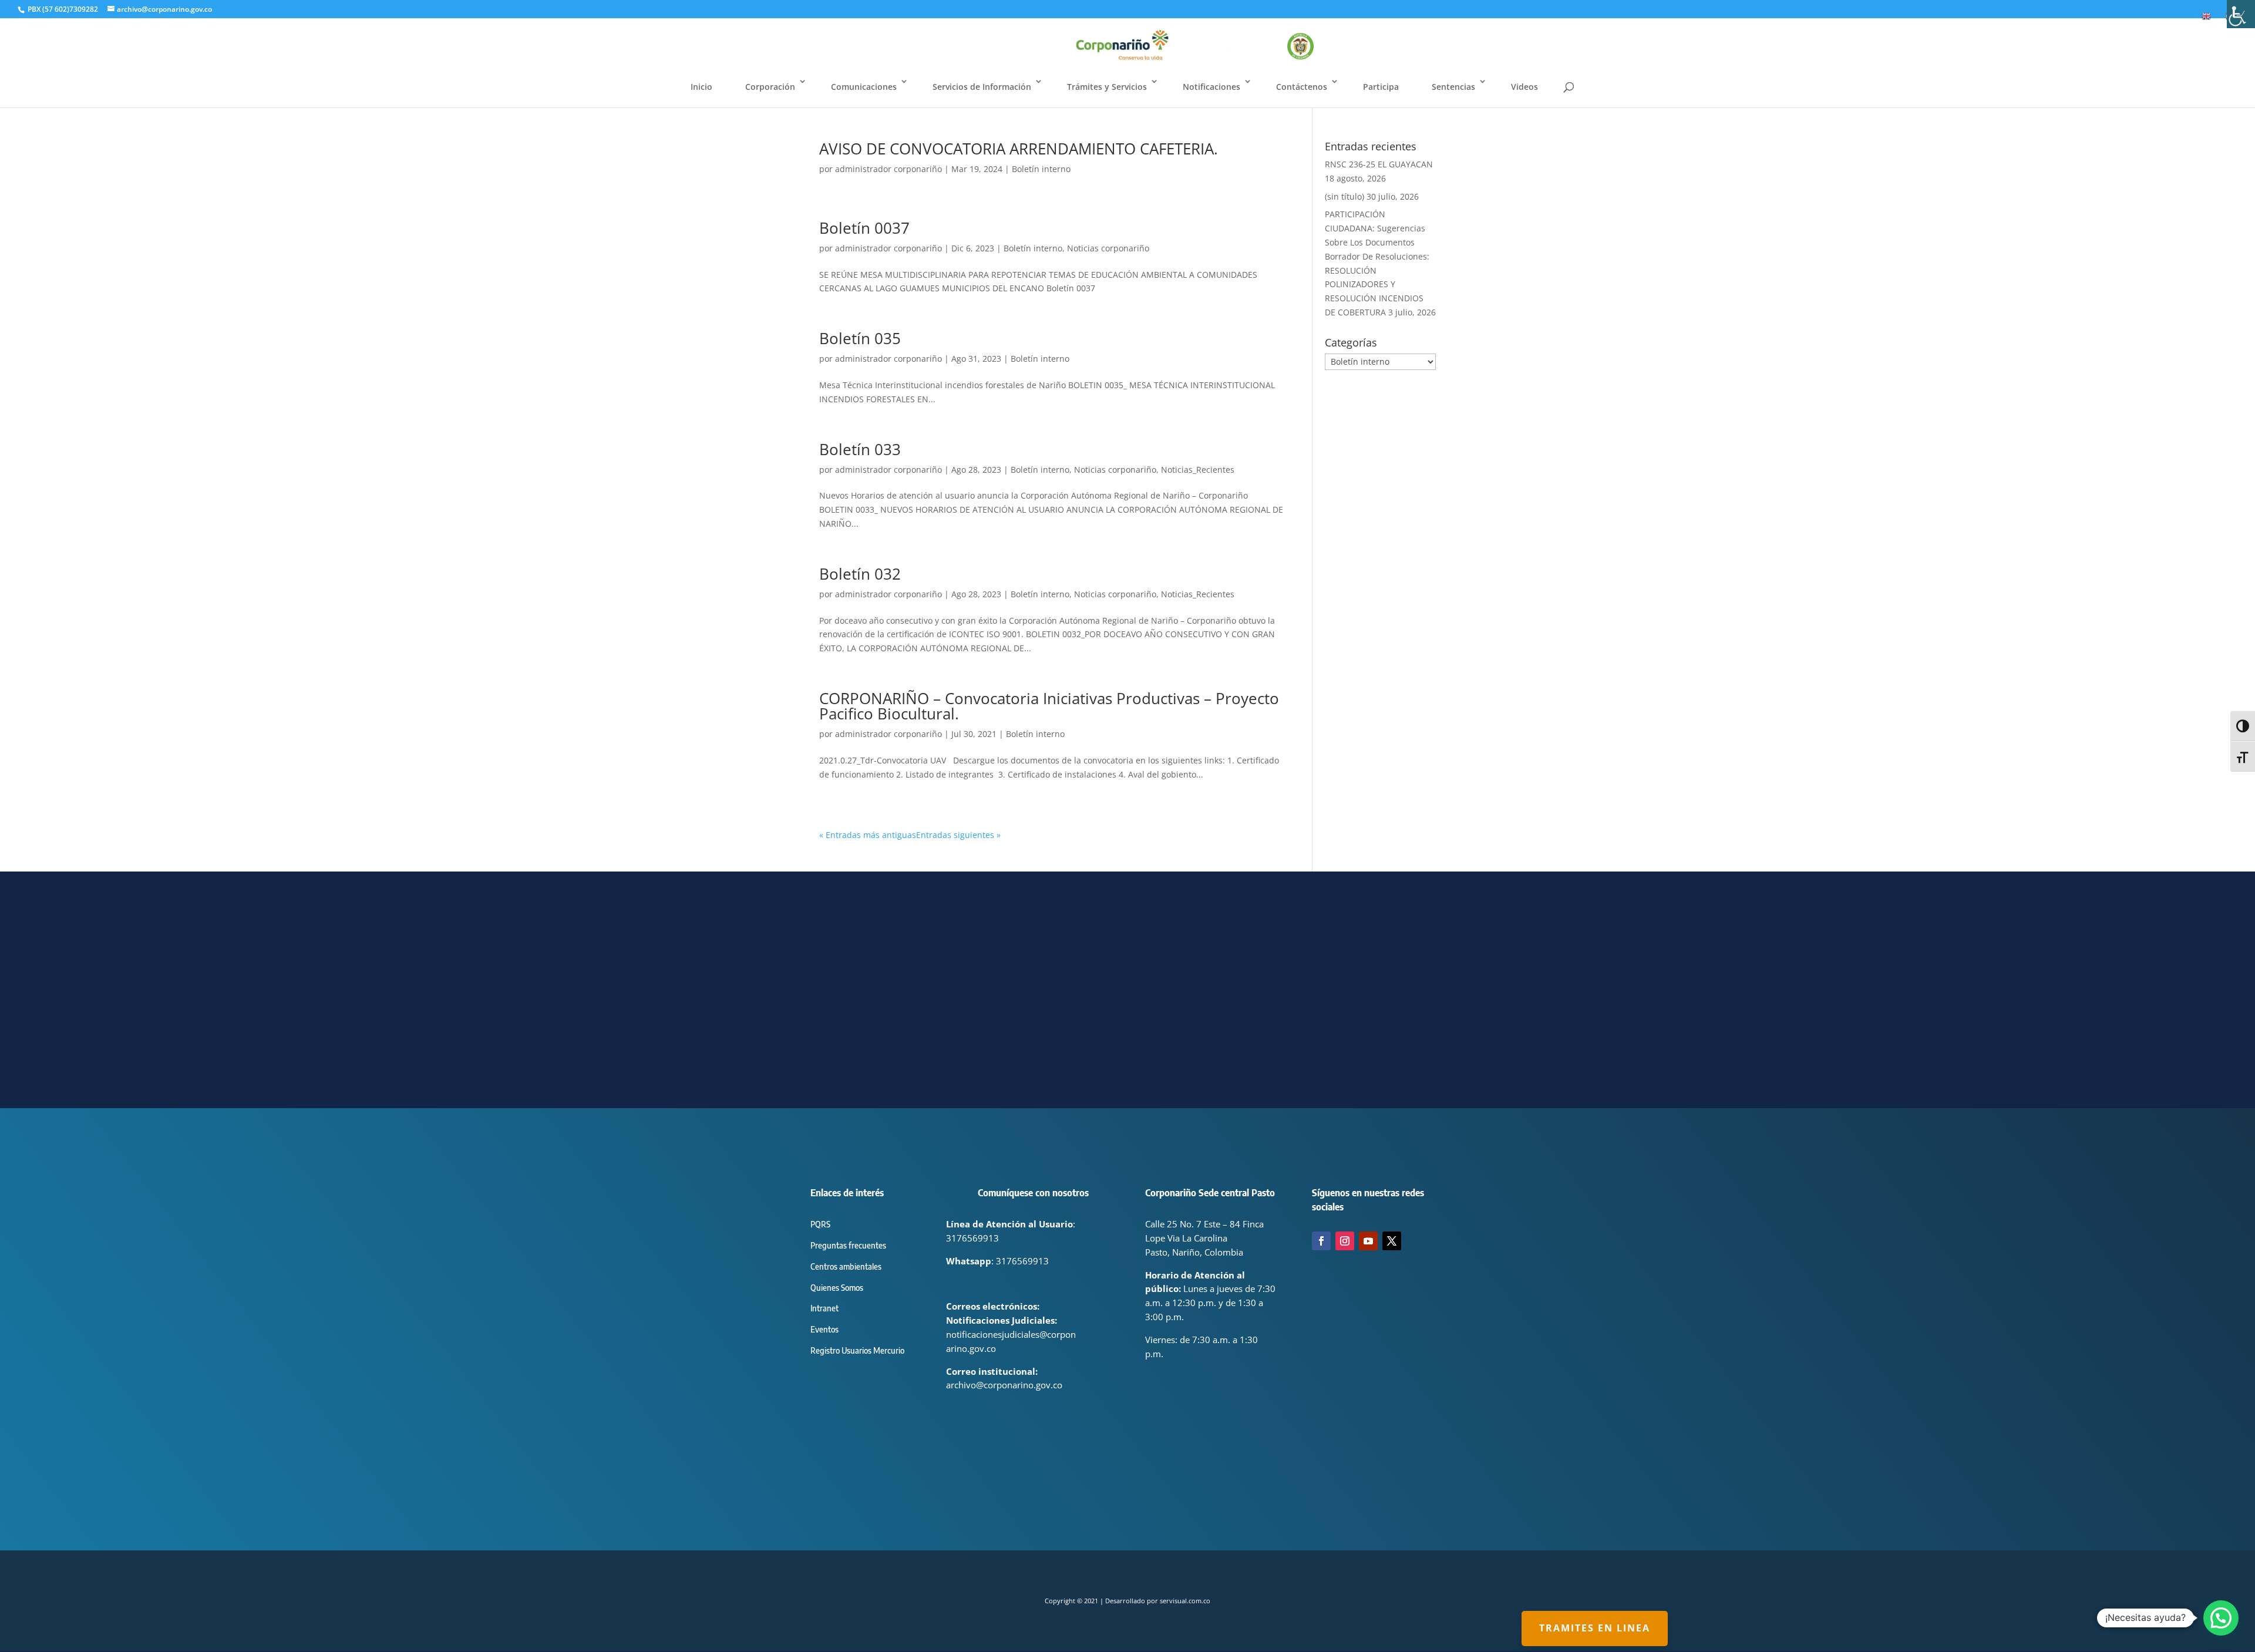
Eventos (824, 1329)
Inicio (701, 87)
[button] (2221, 1618)
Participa (1381, 87)
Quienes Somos (837, 1288)
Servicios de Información (982, 87)
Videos (1524, 87)
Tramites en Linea (1595, 1628)
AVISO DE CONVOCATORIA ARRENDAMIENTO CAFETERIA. (1019, 149)
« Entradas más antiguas (868, 835)
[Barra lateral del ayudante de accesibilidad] (2241, 14)
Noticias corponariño (1108, 248)
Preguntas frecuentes (848, 1245)
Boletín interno (1041, 169)
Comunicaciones (864, 87)
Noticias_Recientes (1198, 470)
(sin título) (1344, 196)
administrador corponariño (888, 169)
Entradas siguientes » (958, 835)
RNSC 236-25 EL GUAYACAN (1379, 164)
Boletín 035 (860, 338)
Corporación (770, 87)
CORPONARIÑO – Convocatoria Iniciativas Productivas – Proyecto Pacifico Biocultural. (1049, 706)
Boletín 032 (860, 574)
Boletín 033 (860, 449)
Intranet (824, 1308)
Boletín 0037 (864, 228)
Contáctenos (1302, 87)
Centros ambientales (846, 1266)
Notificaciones (1211, 87)
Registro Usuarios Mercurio (857, 1350)
